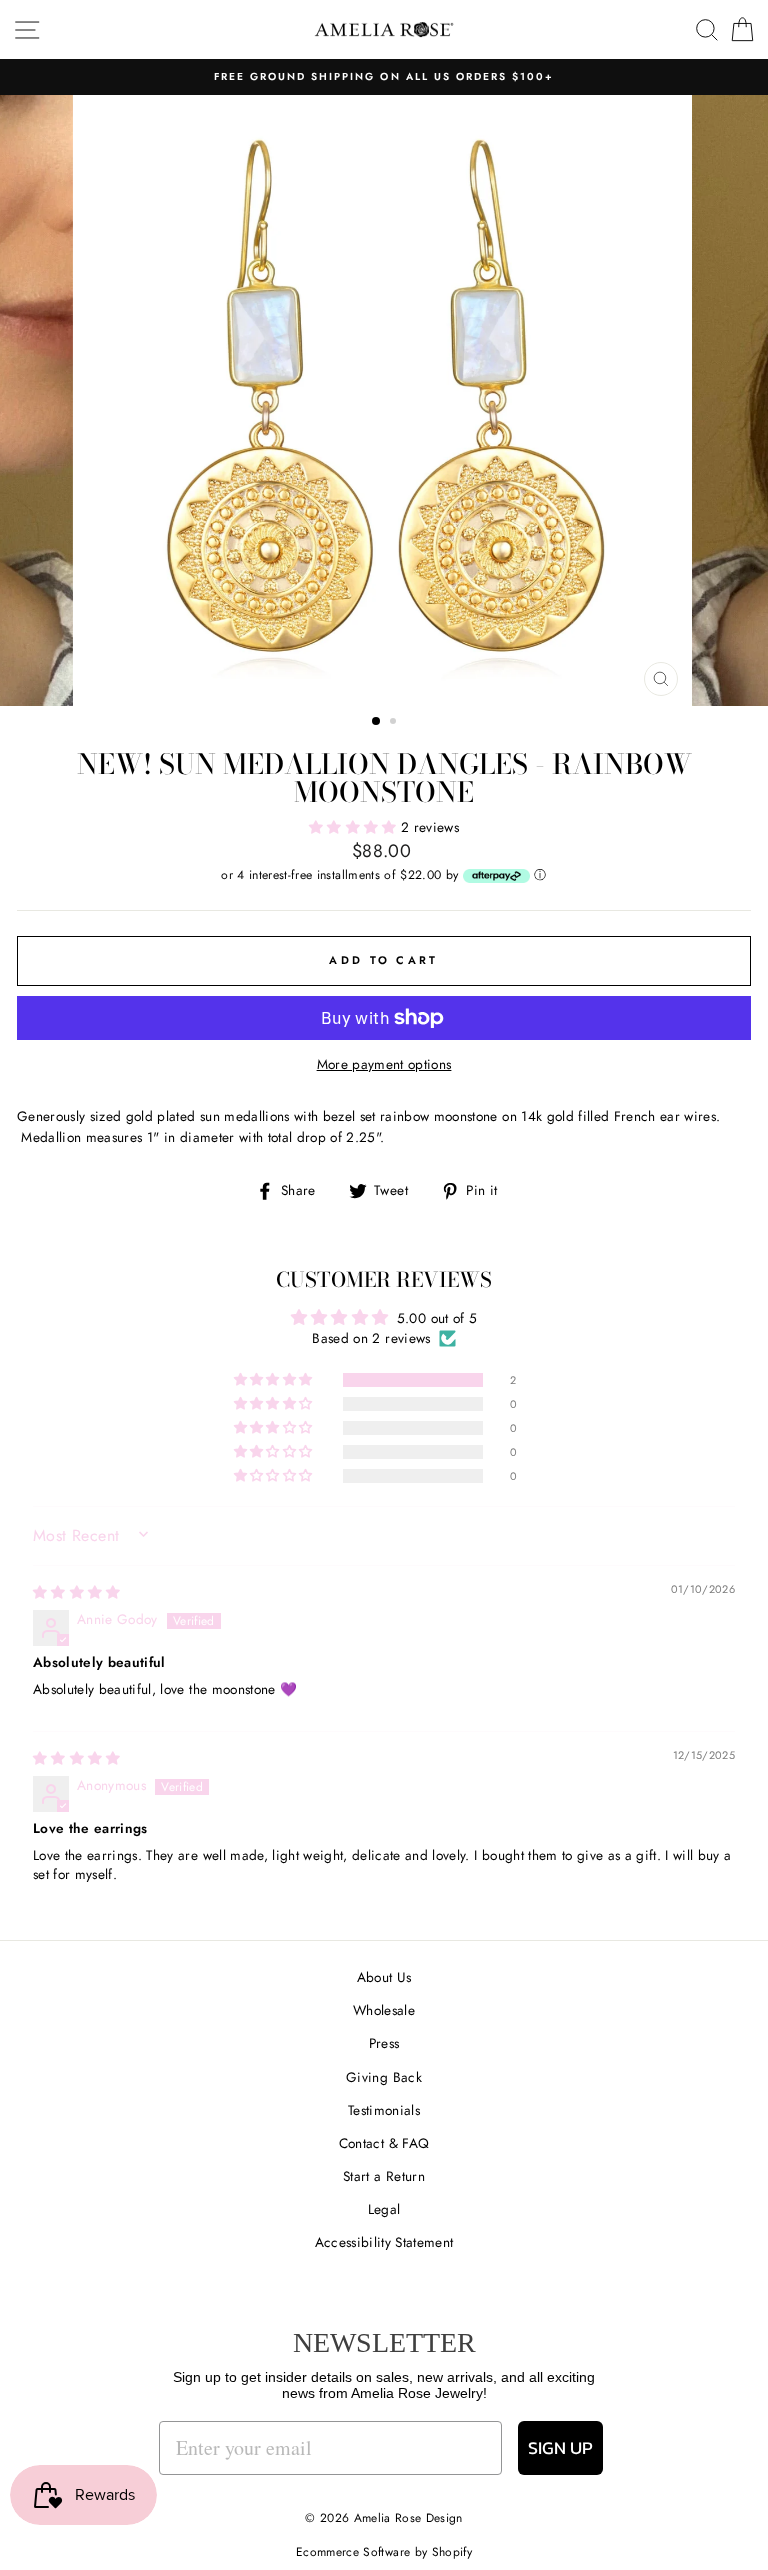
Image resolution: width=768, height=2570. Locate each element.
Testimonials (384, 2110)
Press (384, 2043)
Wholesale (384, 2010)
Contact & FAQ (384, 2143)
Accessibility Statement (384, 2242)
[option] (384, 400)
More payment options (384, 1064)
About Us (384, 1977)
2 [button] (395, 723)
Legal (384, 2209)
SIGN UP (560, 2447)
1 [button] (377, 722)
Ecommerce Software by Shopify (384, 2552)
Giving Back (384, 2077)
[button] (355, 827)
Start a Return (384, 2176)
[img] (77, 1592)
